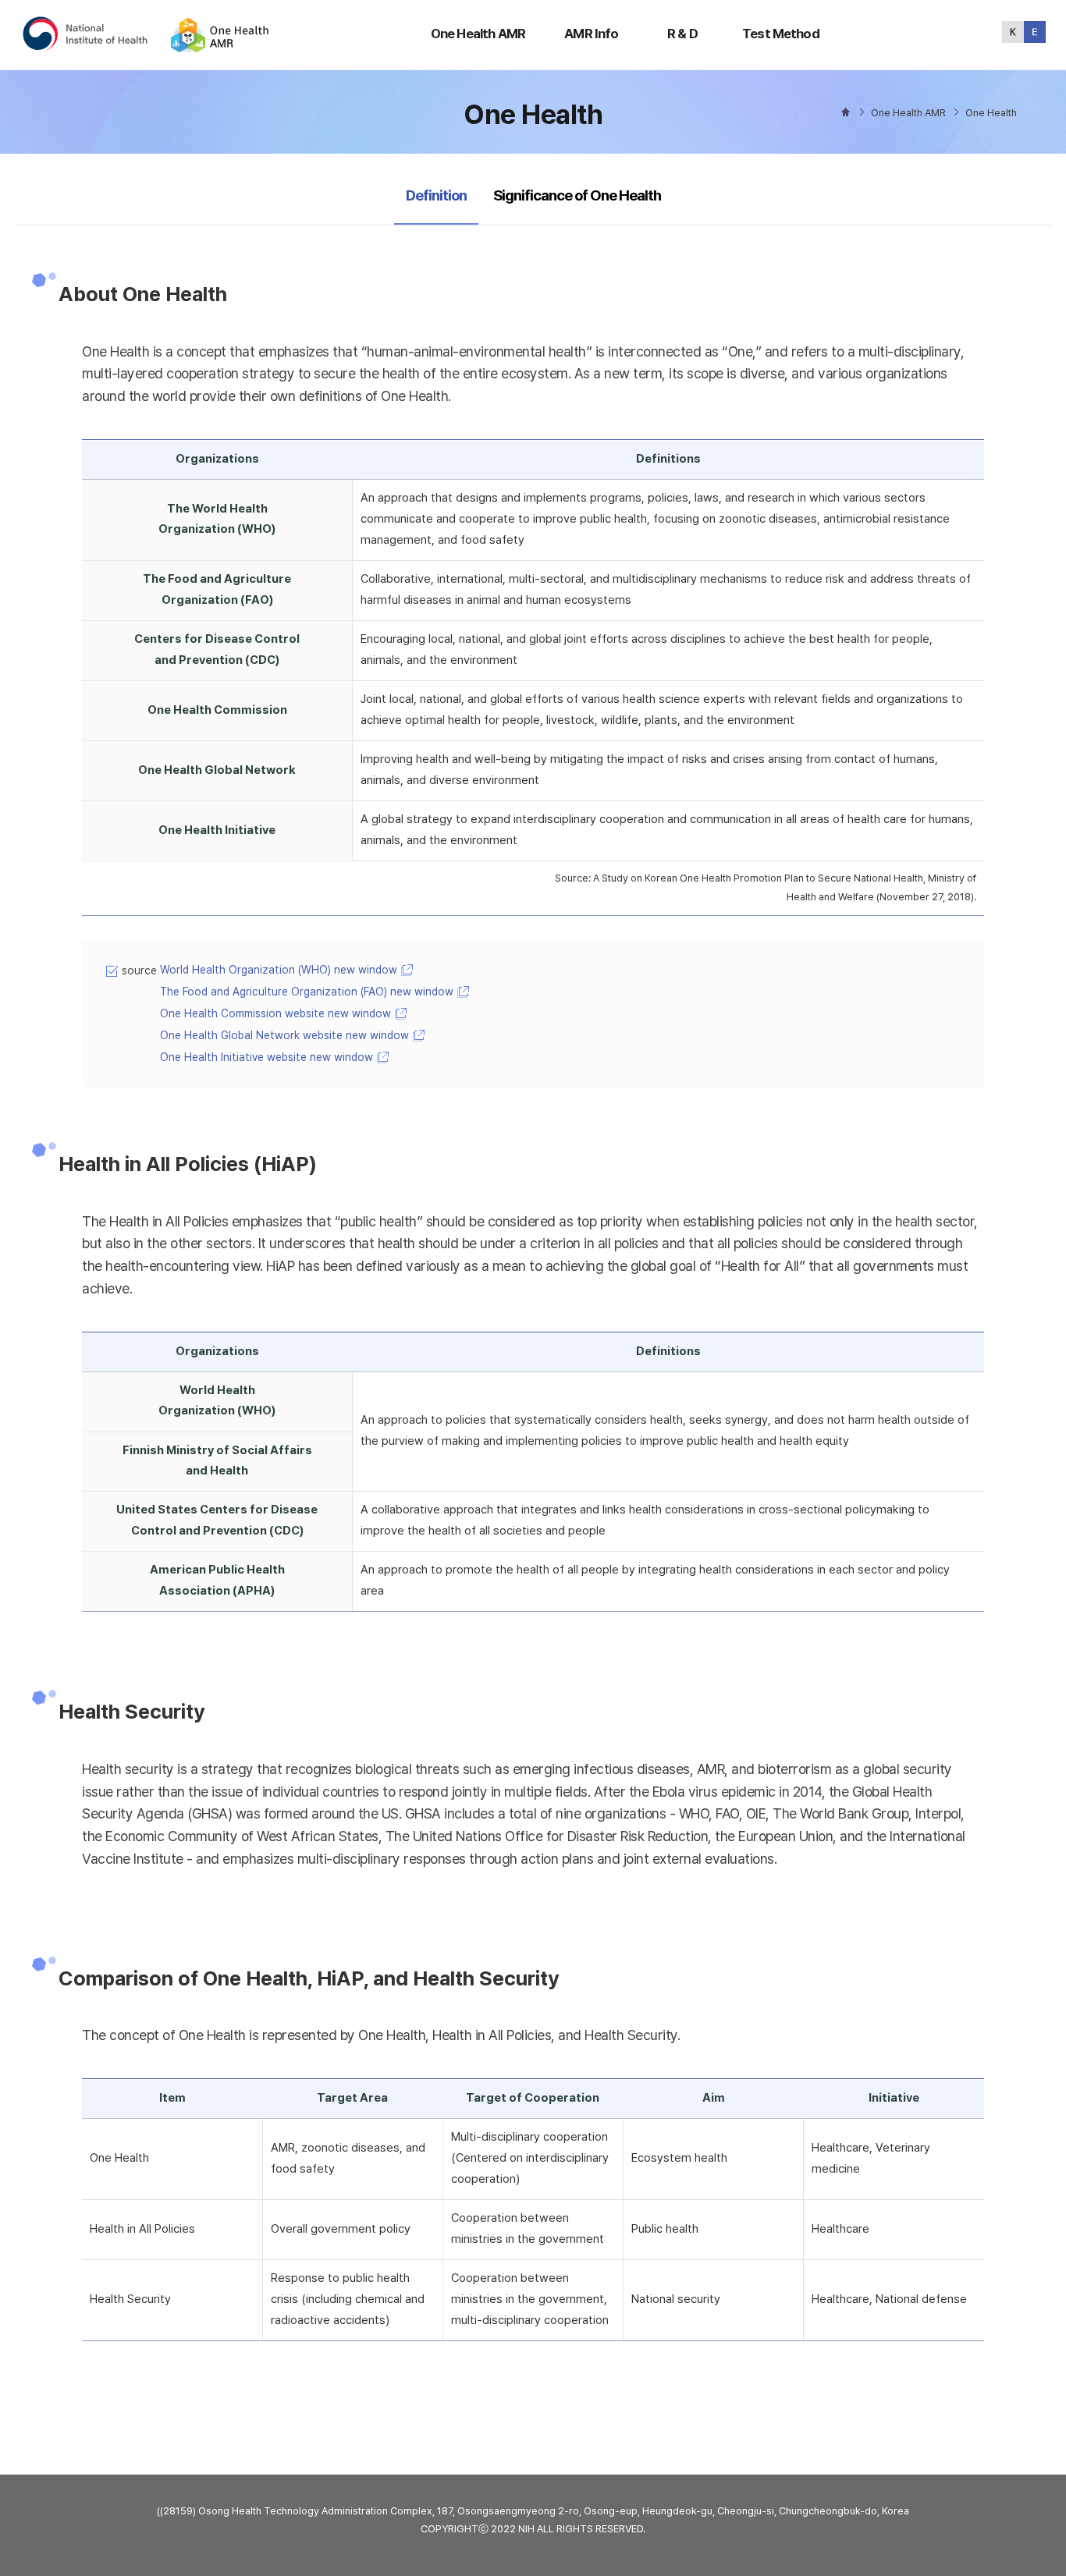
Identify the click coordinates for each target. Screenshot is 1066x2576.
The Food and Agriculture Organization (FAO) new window (307, 992)
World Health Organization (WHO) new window (279, 970)
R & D (682, 34)
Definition (436, 195)
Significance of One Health (577, 195)
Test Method (781, 34)
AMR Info (591, 34)
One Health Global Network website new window (284, 1035)
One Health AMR (478, 34)
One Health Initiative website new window (266, 1057)
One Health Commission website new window (275, 1013)
